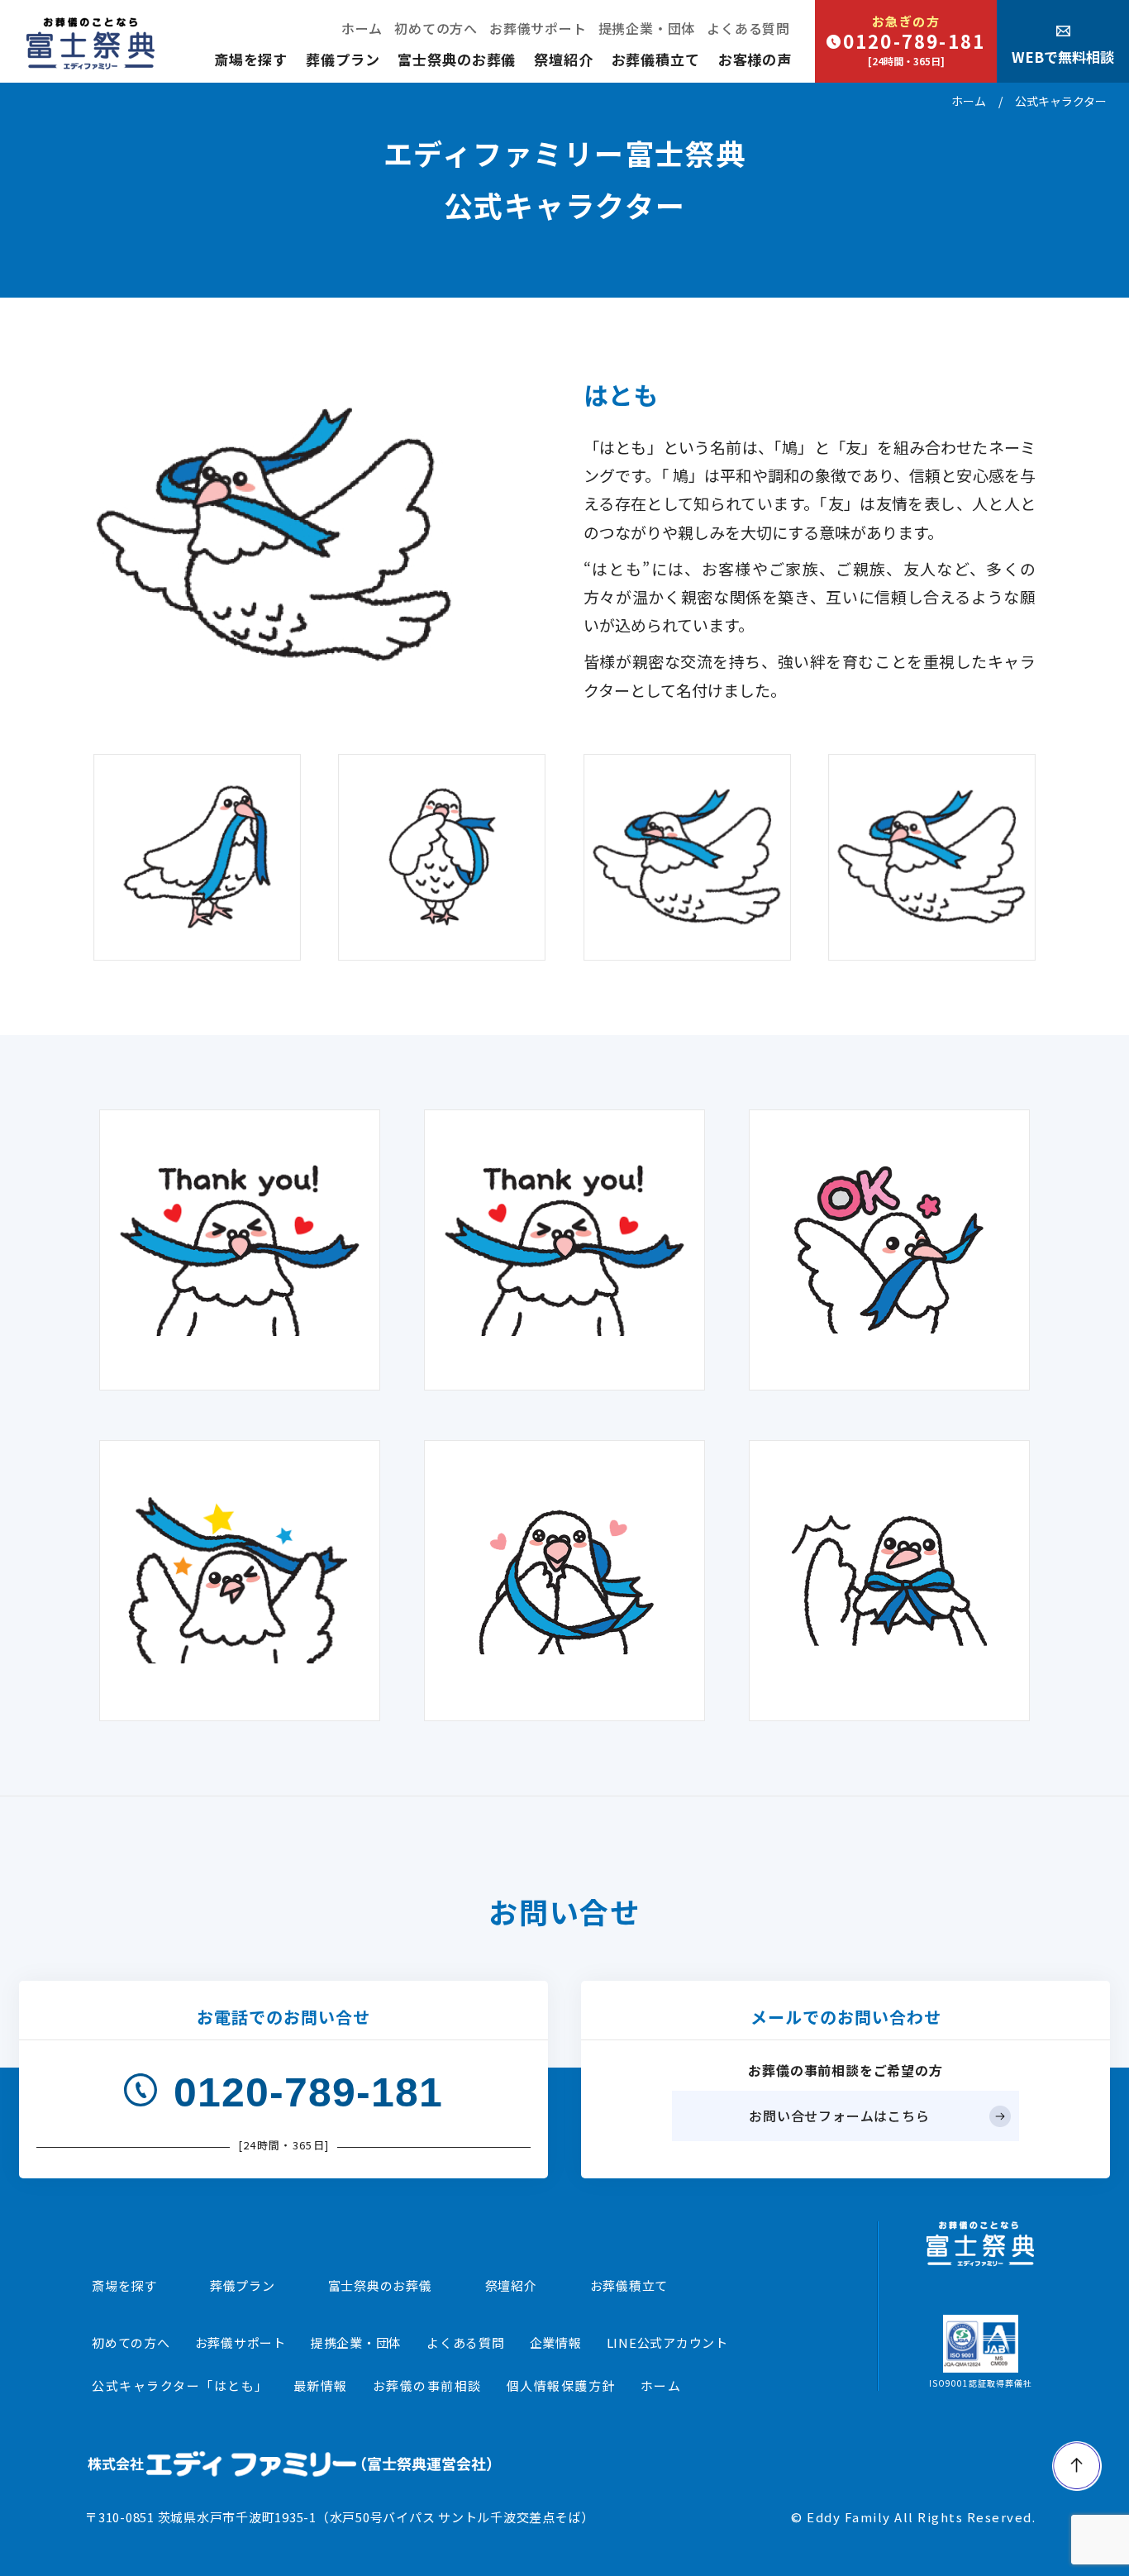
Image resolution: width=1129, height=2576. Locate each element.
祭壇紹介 (563, 59)
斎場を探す (251, 59)
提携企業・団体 (647, 28)
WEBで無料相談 (1063, 57)
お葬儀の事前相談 (427, 2385)
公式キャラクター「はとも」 (180, 2385)
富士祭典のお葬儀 (457, 59)
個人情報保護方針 (561, 2385)
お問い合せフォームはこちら (839, 2116)
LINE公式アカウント (667, 2342)
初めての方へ (436, 28)
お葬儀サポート (538, 28)
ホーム (362, 28)
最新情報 (321, 2385)
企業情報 (556, 2342)
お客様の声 (755, 59)
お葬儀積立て (656, 59)
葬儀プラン (343, 59)
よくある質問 (748, 28)
